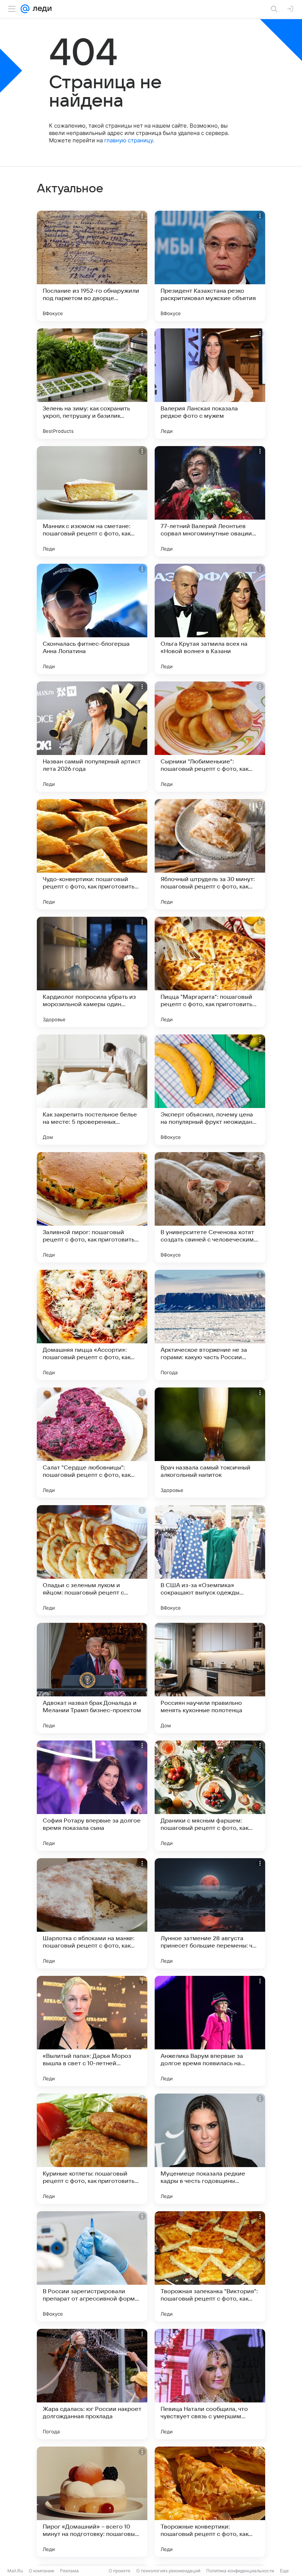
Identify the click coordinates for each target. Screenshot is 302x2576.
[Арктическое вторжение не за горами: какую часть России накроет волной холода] (210, 1325)
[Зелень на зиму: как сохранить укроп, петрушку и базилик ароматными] (92, 384)
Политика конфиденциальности (240, 2571)
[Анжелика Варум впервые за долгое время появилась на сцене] (210, 2031)
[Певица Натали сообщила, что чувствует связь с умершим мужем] (210, 2384)
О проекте (120, 2571)
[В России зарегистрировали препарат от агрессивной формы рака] (92, 2266)
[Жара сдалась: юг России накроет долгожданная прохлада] (92, 2384)
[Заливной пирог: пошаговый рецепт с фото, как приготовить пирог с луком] (92, 1207)
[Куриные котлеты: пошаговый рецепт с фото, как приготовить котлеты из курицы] (92, 2149)
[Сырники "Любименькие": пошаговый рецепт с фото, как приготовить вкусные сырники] (210, 737)
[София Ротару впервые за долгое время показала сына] (92, 1796)
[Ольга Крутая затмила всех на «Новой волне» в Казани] (210, 619)
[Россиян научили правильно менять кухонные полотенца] (210, 1678)
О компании (41, 2571)
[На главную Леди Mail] (41, 9)
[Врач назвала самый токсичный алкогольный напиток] (210, 1443)
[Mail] (25, 9)
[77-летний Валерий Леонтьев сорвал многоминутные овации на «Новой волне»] (210, 501)
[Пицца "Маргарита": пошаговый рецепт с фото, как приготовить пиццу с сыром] (210, 972)
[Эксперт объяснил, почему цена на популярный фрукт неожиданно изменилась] (210, 1090)
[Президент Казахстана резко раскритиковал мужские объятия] (210, 266)
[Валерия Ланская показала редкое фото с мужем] (210, 384)
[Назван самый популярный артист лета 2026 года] (92, 737)
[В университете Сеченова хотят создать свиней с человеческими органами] (210, 1207)
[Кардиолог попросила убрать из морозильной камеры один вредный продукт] (92, 972)
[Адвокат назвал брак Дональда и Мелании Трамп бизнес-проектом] (92, 1678)
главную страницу (129, 140)
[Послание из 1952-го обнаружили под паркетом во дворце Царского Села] (92, 266)
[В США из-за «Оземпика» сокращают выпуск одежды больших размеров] (210, 1560)
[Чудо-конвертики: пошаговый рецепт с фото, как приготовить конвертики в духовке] (92, 854)
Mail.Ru (15, 2571)
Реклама (69, 2571)
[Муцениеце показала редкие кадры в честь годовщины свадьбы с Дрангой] (210, 2149)
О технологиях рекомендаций (168, 2571)
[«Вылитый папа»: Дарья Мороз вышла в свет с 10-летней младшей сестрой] (92, 2031)
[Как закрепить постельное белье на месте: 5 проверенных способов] (92, 1090)
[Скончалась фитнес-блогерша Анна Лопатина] (92, 619)
